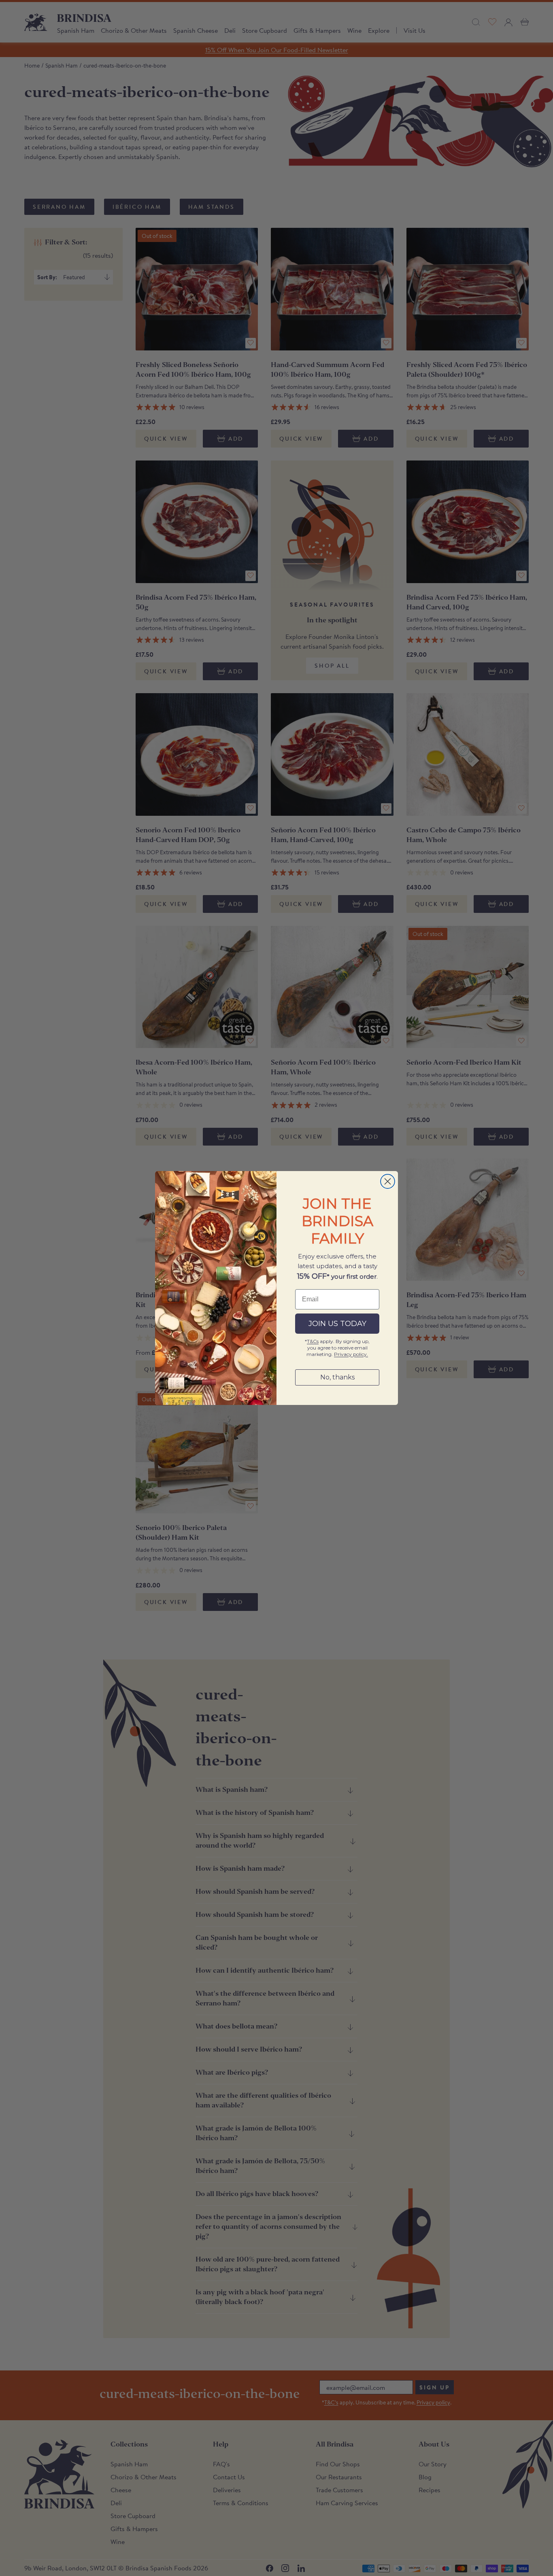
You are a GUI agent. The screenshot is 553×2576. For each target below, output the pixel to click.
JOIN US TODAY (337, 1324)
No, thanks (337, 1377)
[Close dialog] (388, 1181)
